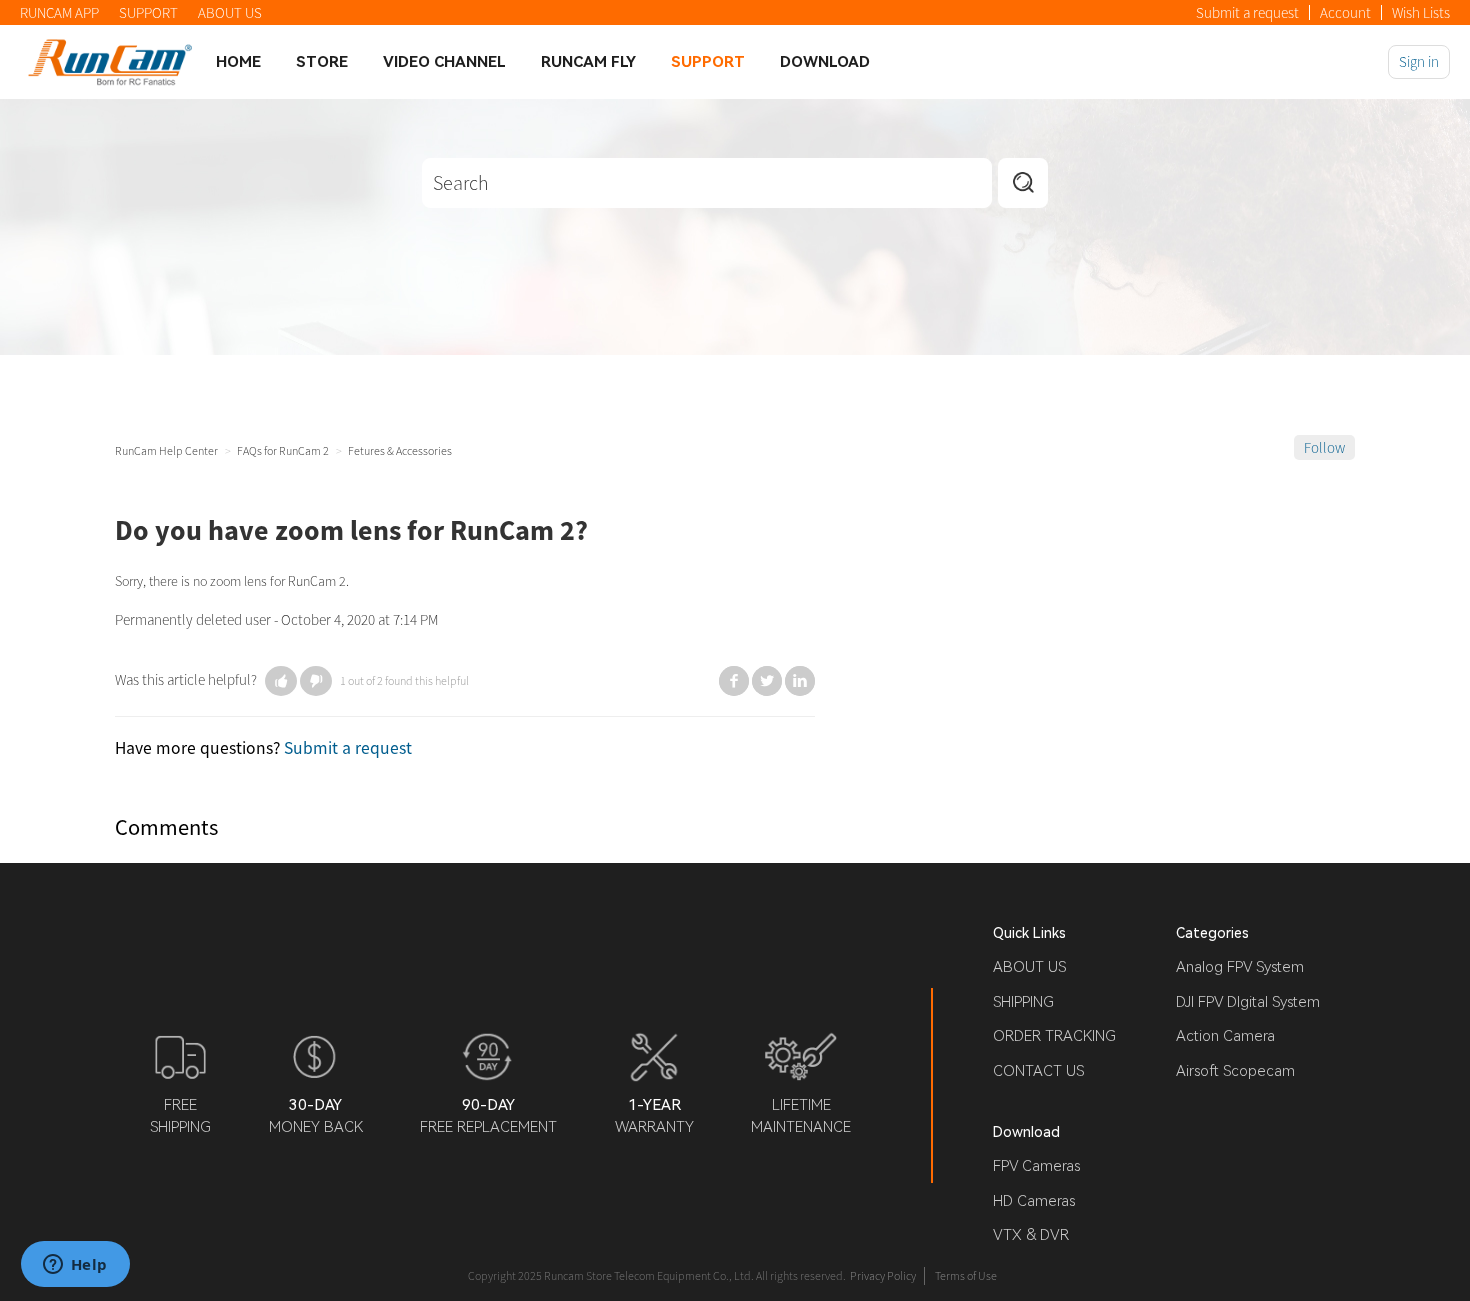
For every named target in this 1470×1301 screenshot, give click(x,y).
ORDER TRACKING (1054, 1036)
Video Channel (444, 62)
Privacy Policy (883, 1275)
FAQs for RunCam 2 (283, 450)
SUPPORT (148, 12)
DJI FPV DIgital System (1248, 1002)
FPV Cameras (1036, 1166)
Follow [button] (1324, 447)
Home (238, 62)
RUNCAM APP (59, 12)
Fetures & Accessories (400, 450)
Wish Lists (1421, 12)
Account (1345, 12)
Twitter (767, 681)
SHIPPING (1023, 1002)
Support (708, 62)
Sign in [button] (1419, 61)
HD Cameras (1034, 1201)
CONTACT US (1038, 1071)
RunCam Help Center (166, 450)
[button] (281, 681)
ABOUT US (230, 12)
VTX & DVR (1031, 1235)
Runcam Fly (588, 62)
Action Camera (1225, 1036)
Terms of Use (966, 1275)
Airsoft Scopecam (1235, 1071)
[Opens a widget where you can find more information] (75, 1266)
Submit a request (1247, 12)
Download (825, 62)
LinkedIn (800, 681)
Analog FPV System (1240, 967)
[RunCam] (110, 61)
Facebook (734, 681)
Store (322, 62)
